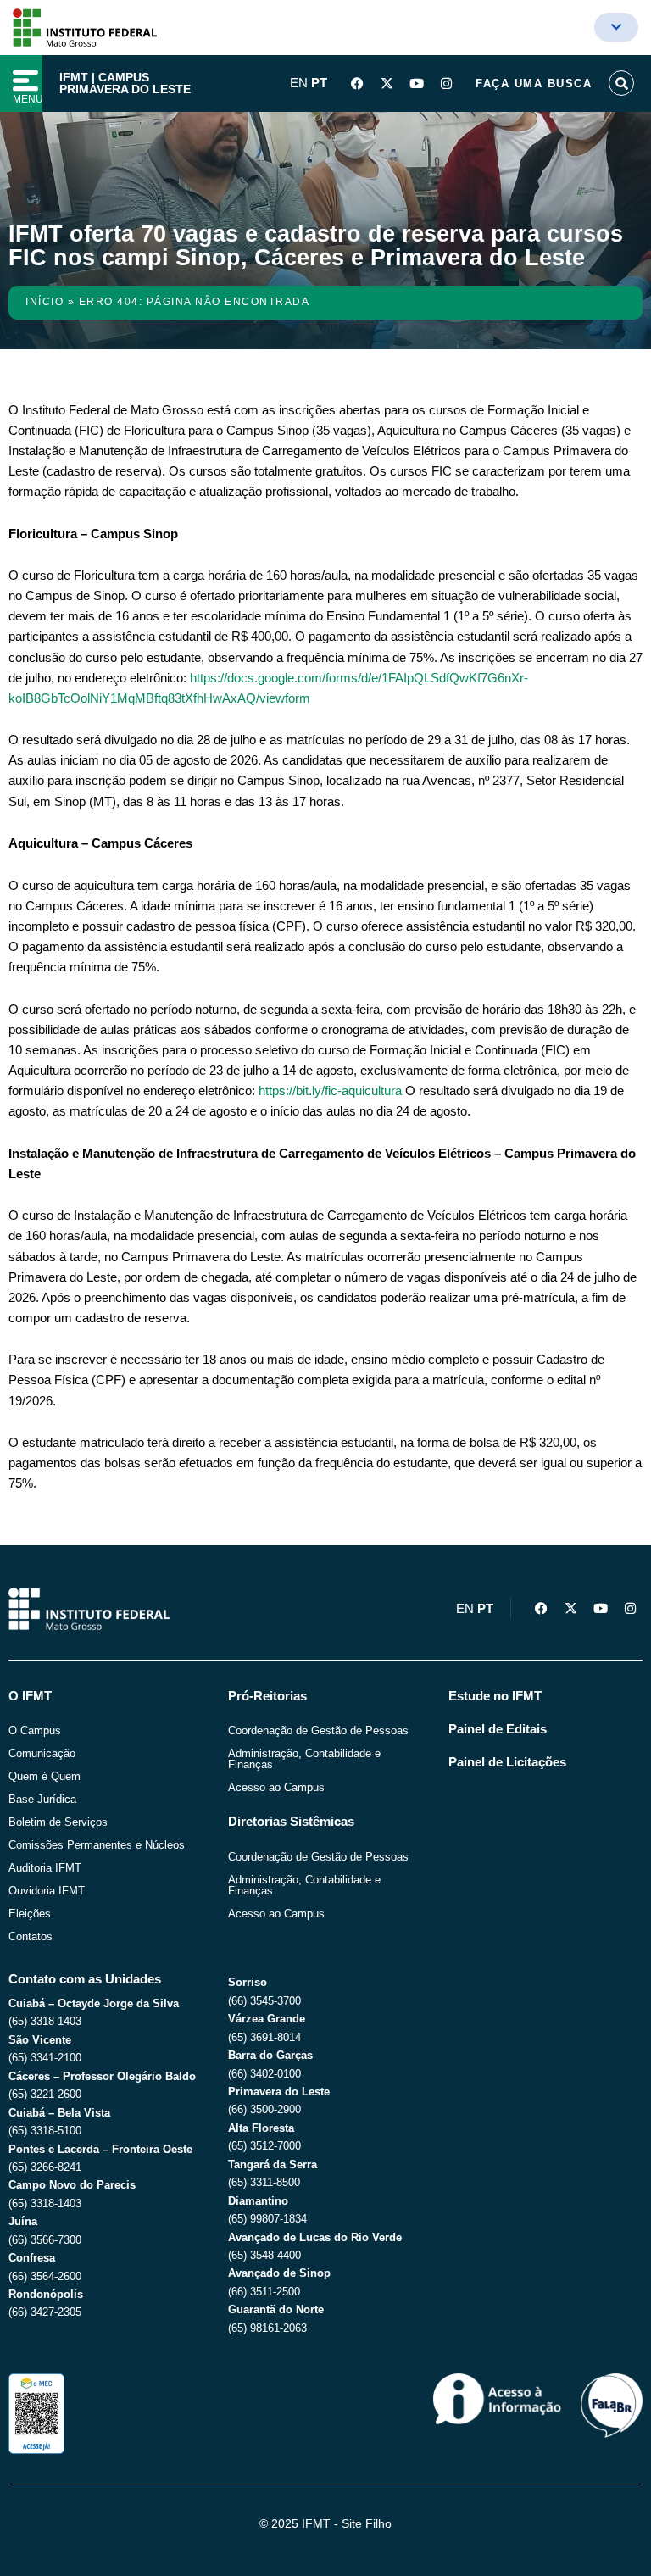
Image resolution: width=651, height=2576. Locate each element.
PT (319, 83)
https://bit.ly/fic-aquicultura (330, 1091)
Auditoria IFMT (45, 1868)
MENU (28, 99)
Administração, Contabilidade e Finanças (304, 1759)
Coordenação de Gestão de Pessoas (318, 1730)
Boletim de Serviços (58, 1822)
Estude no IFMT (495, 1696)
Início (45, 302)
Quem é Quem (45, 1776)
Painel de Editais (498, 1729)
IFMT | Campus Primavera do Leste (125, 83)
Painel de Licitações (507, 1762)
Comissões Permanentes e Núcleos (97, 1845)
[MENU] (25, 81)
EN (299, 83)
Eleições (30, 1914)
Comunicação (42, 1753)
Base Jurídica (42, 1799)
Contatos (31, 1936)
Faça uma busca (534, 83)
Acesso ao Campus (276, 1787)
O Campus (35, 1730)
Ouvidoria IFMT (47, 1891)
